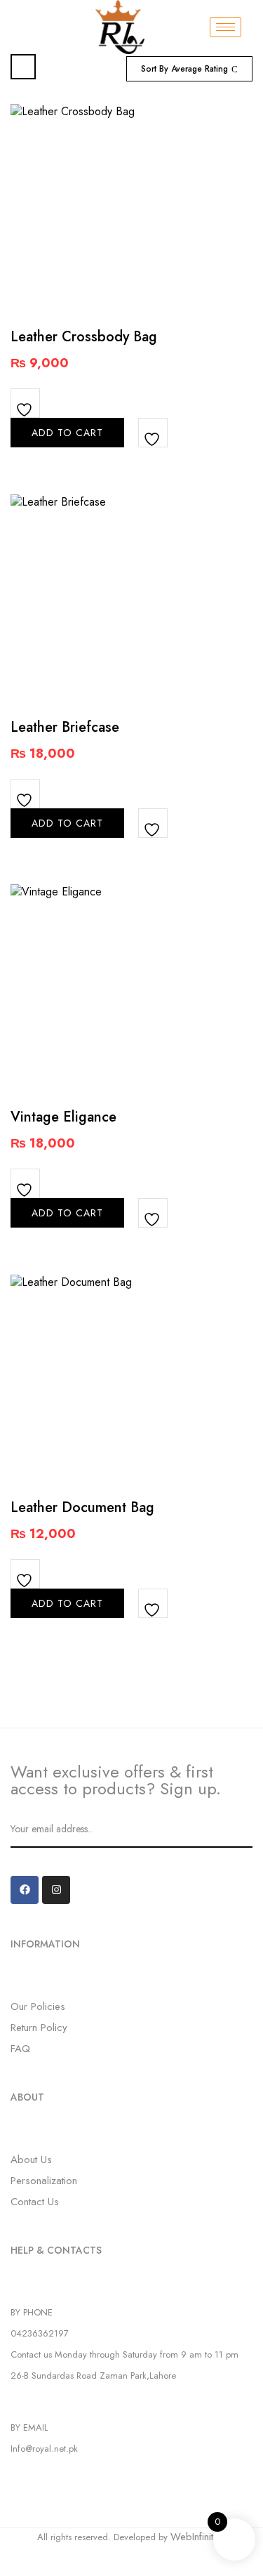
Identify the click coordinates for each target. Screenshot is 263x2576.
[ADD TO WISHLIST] (26, 404)
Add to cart (67, 433)
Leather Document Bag (82, 1507)
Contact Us (35, 2202)
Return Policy (39, 2028)
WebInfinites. (198, 2537)
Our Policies (38, 2006)
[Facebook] (25, 1890)
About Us (31, 2160)
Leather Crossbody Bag (84, 337)
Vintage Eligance (63, 1117)
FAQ (20, 2049)
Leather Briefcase (65, 727)
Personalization (44, 2181)
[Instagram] (56, 1890)
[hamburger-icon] (225, 27)
